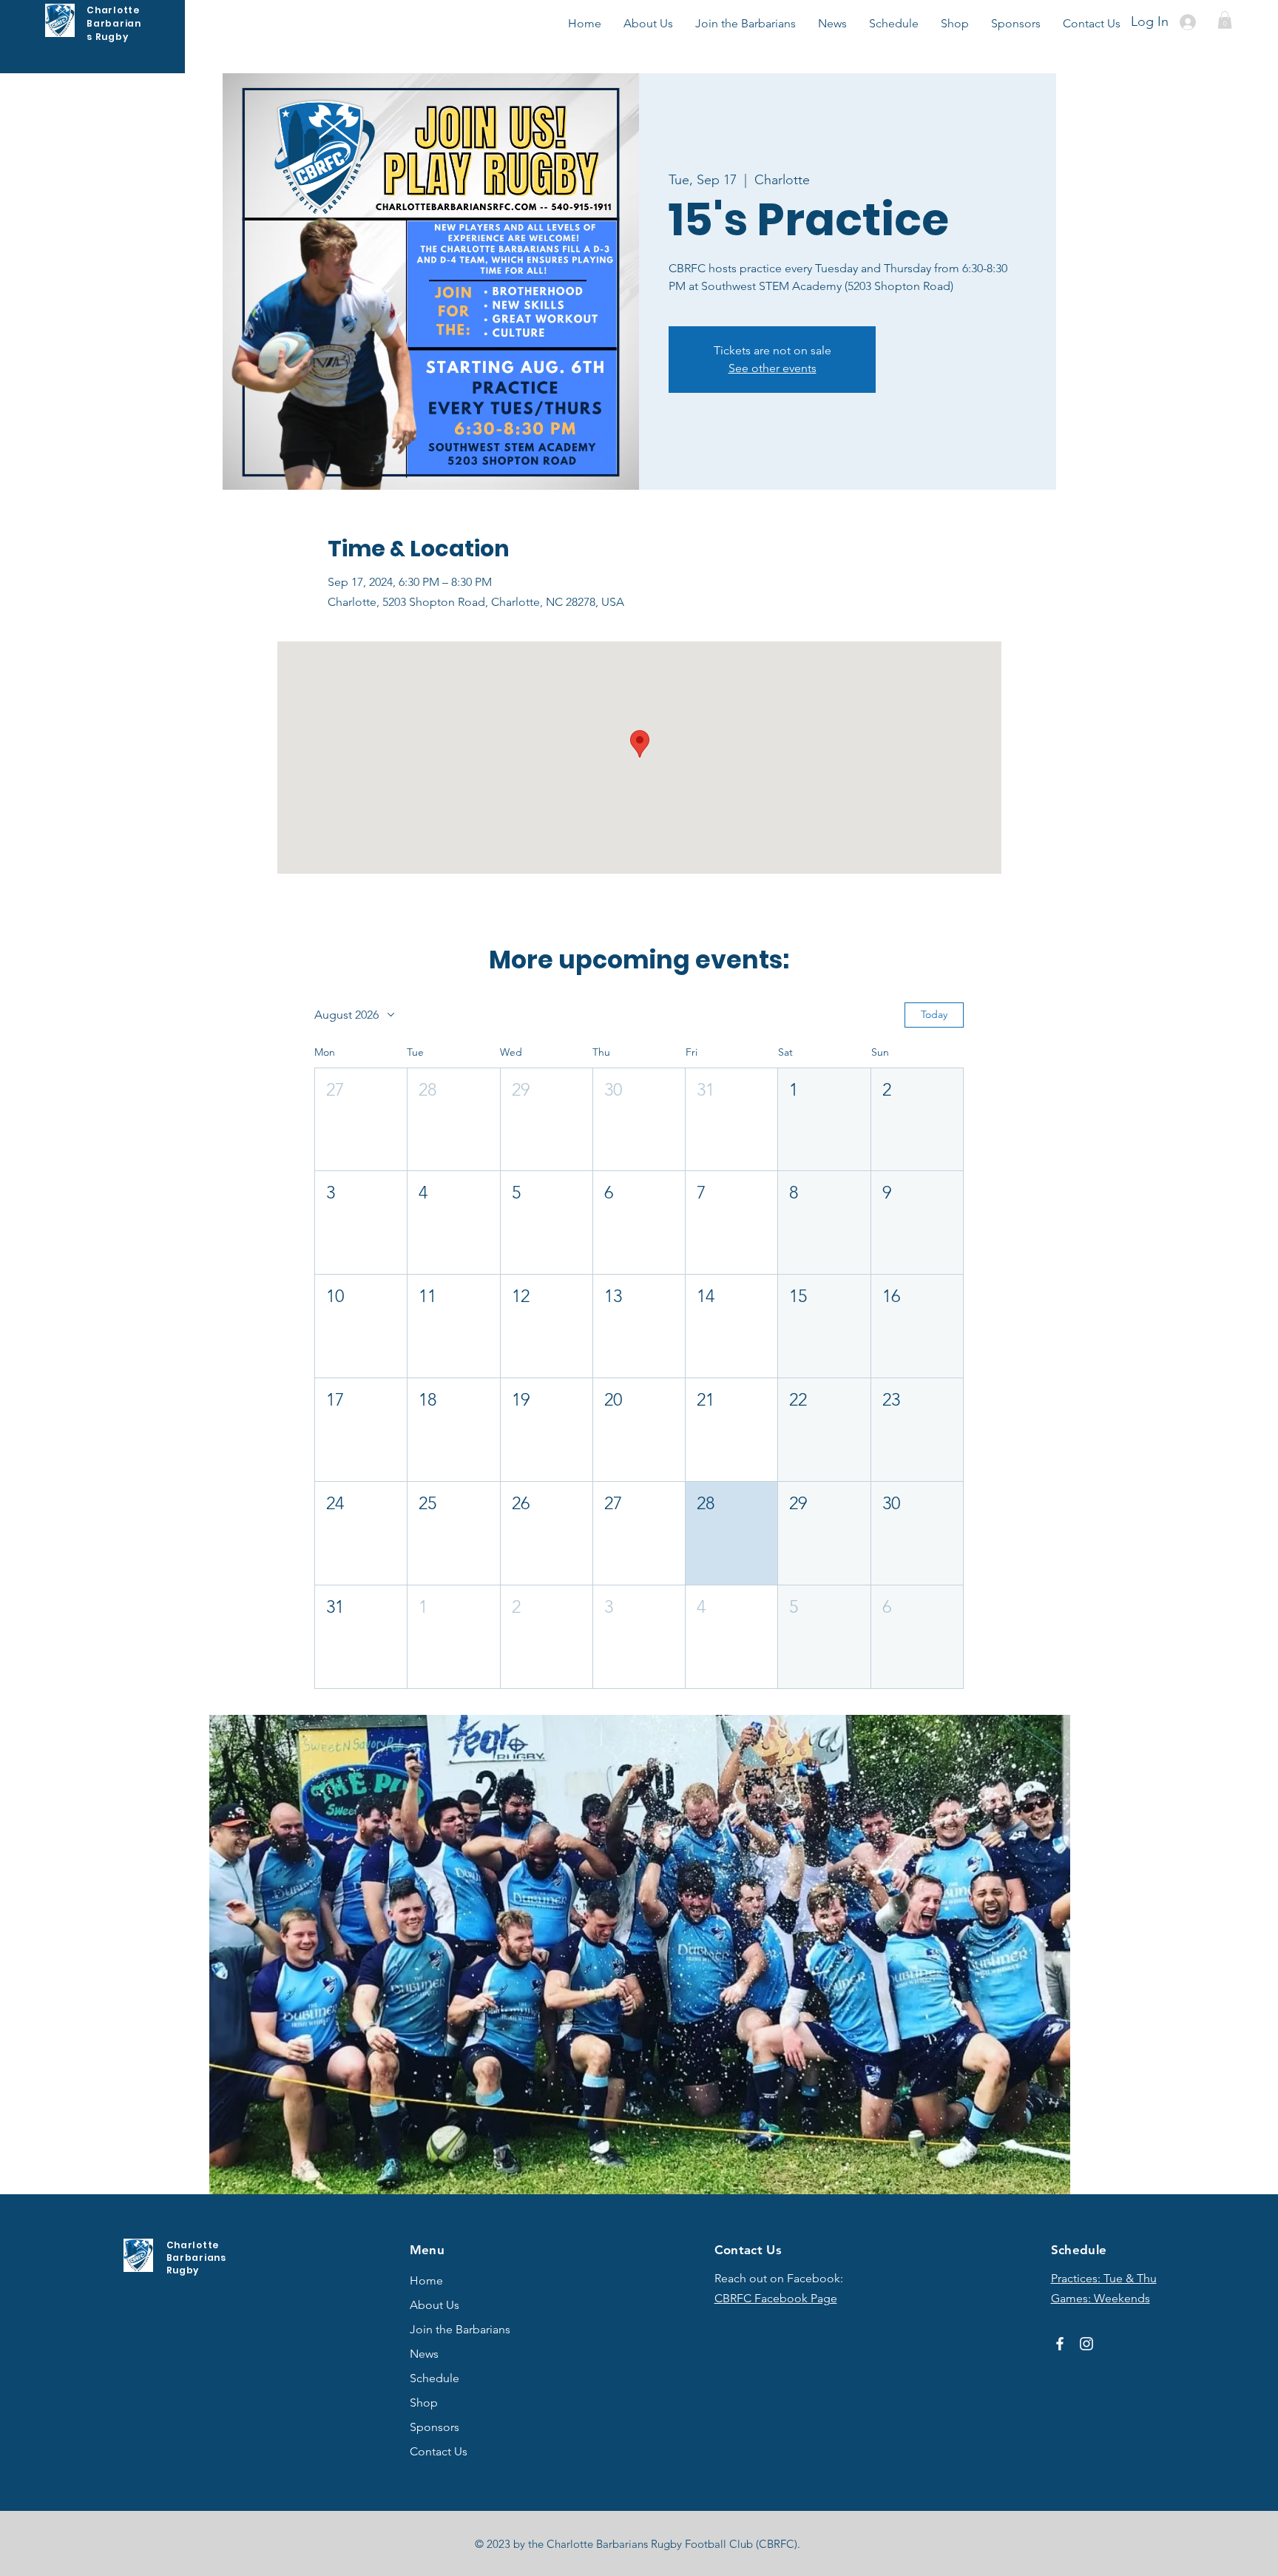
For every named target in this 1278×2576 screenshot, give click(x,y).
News (424, 2354)
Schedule (435, 2378)
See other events (772, 368)
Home (426, 2280)
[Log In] (1190, 22)
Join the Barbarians (460, 2329)
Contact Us (439, 2451)
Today (934, 1014)
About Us (435, 2305)
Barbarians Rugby (114, 30)
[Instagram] (1086, 2344)
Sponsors (435, 2427)
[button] (1225, 20)
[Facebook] (1060, 2344)
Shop (424, 2403)
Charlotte (113, 10)
